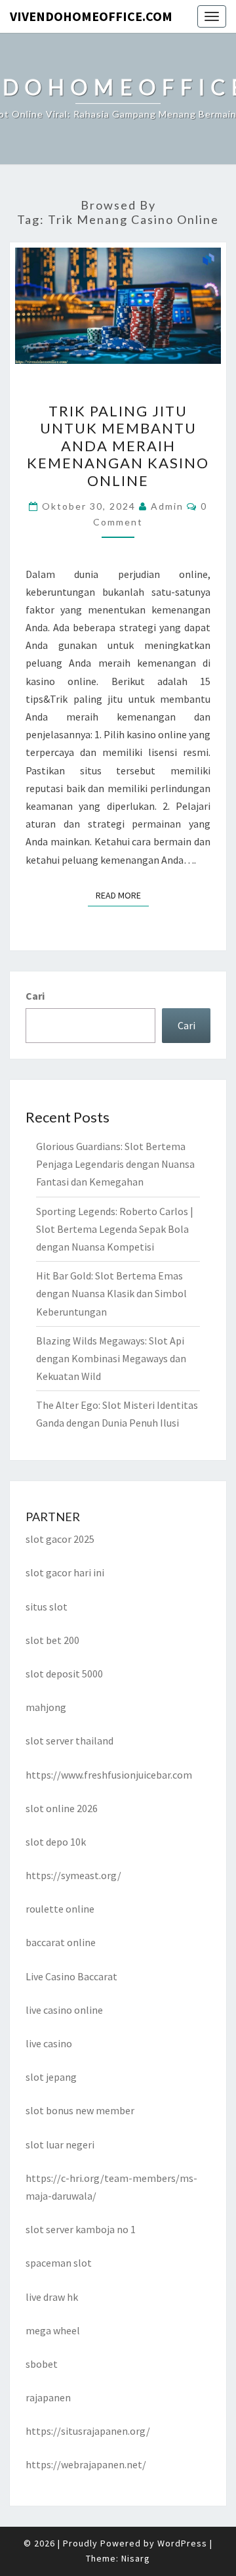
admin (167, 506)
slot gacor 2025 (60, 1539)
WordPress (182, 2543)
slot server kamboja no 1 (81, 2229)
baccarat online (61, 1942)
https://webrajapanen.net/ (86, 2464)
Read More (122, 895)
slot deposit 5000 (64, 1674)
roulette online (60, 1909)
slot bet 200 (52, 1640)
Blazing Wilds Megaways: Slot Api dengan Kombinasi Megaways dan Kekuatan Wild (111, 1358)
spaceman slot (59, 2263)
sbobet (42, 2364)
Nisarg (136, 2558)
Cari (35, 996)
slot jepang (51, 2077)
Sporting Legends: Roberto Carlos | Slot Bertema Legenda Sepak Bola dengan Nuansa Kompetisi (115, 1229)
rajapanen (48, 2397)
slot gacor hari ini (65, 1572)
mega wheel (53, 2330)
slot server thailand (69, 1741)
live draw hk (52, 2297)
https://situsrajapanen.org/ (88, 2431)
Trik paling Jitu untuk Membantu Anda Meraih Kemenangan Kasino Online (118, 446)
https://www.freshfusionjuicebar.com (109, 1775)
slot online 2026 (62, 1808)
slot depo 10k (56, 1842)
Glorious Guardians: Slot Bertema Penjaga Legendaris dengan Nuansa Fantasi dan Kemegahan (115, 1164)
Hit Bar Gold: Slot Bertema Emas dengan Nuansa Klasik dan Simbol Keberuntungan (111, 1293)
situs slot (47, 1607)
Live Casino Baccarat (71, 1976)
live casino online (64, 2010)
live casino (49, 2043)
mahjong (46, 1707)
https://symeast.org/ (73, 1875)
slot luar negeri (60, 2144)
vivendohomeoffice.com (91, 16)
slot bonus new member (80, 2110)
